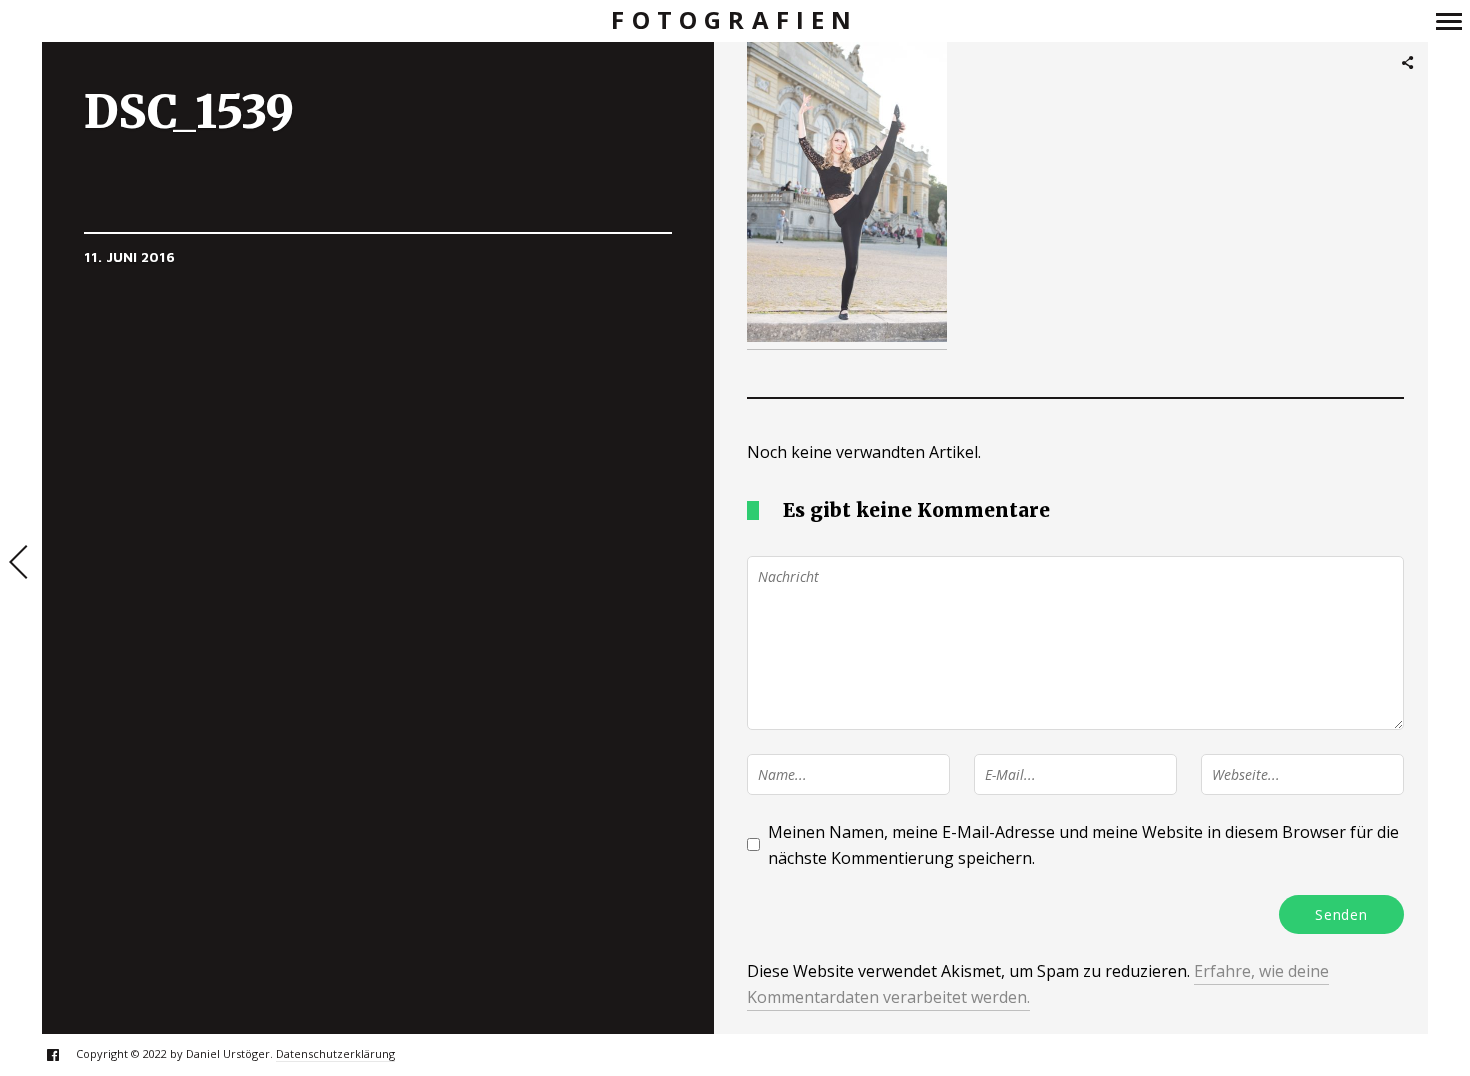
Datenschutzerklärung (335, 1053)
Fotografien (734, 20)
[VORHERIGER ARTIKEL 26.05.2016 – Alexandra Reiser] (21, 564)
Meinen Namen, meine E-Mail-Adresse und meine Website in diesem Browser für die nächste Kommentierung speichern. (1083, 845)
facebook (63, 1054)
